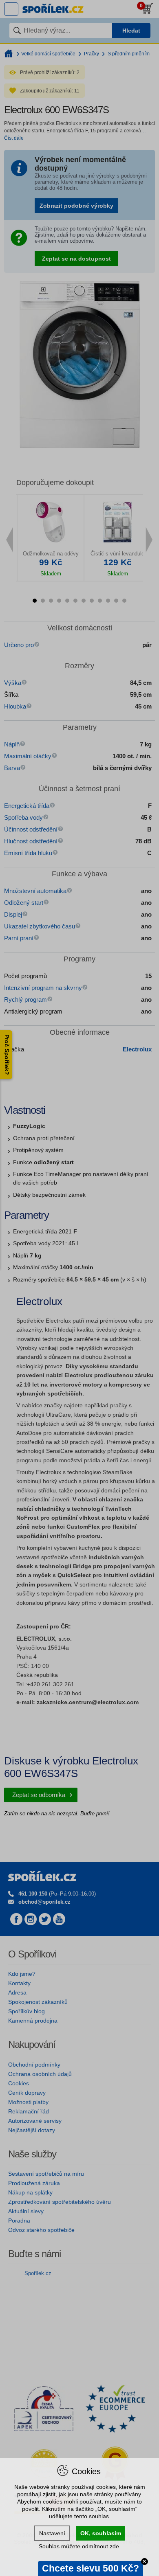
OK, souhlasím (101, 2533)
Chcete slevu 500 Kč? (91, 2568)
